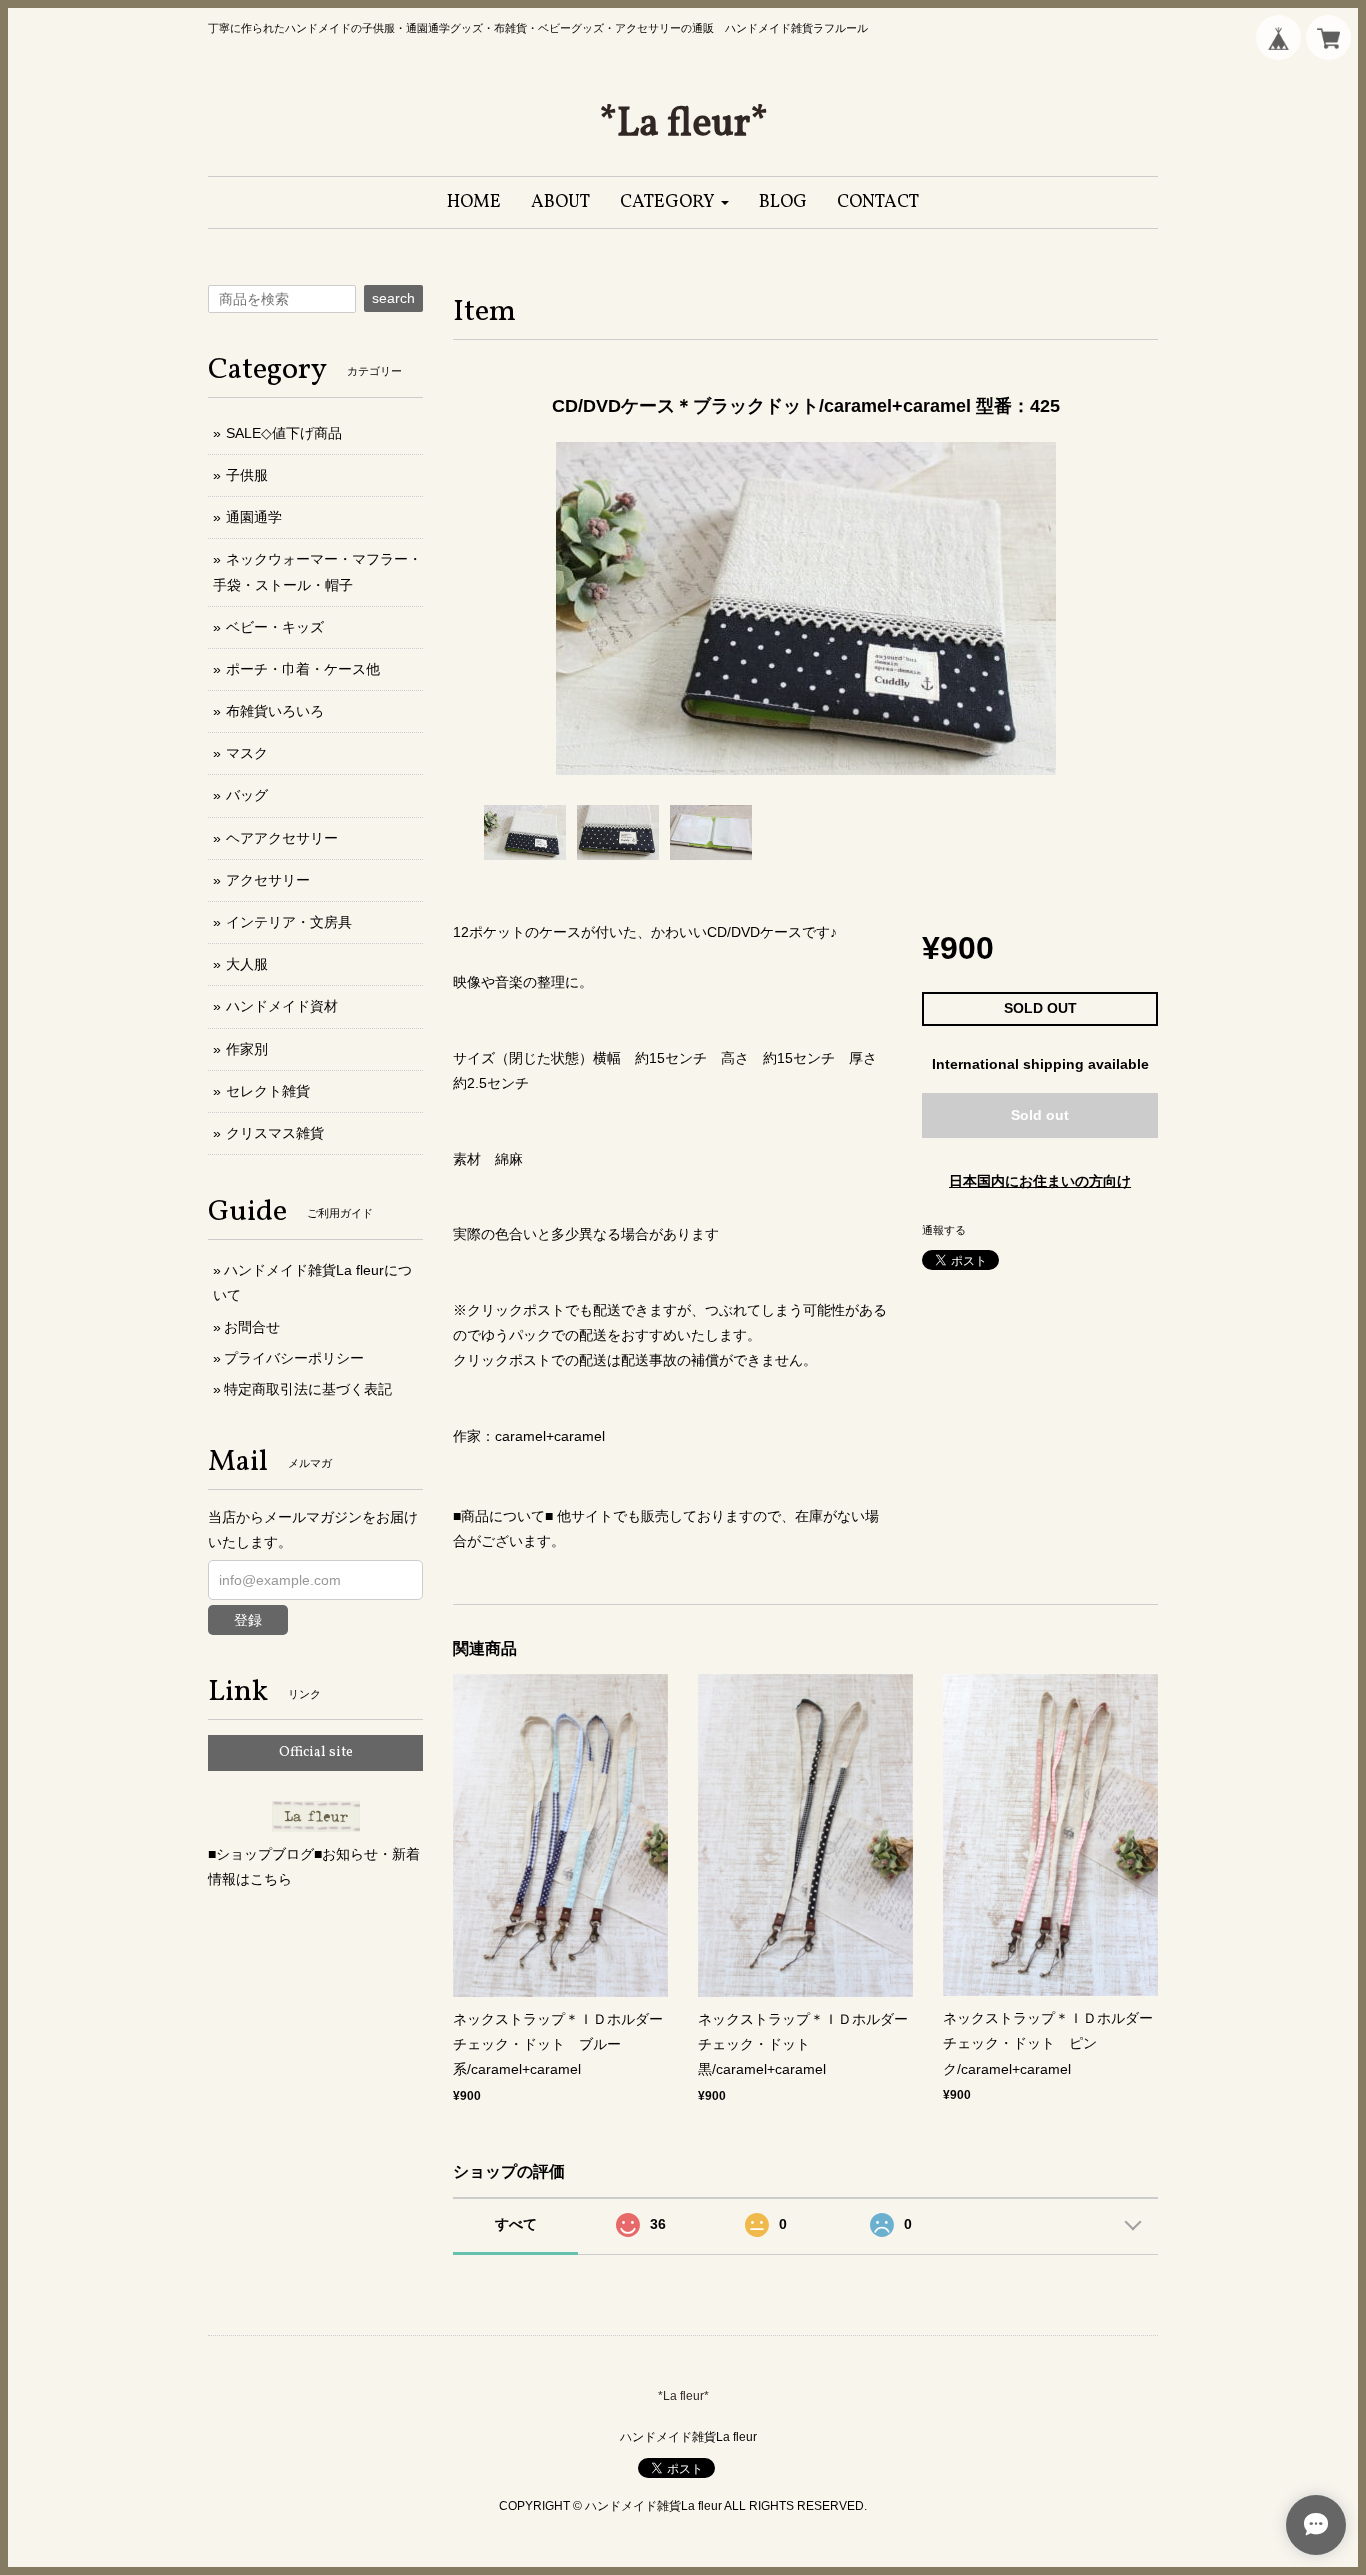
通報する (944, 1230)
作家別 (247, 1049)
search (393, 298)
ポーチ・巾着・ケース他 (303, 669)
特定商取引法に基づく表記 (308, 1389)
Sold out (1040, 1115)
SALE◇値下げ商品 (284, 433)
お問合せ (252, 1327)
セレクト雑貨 (268, 1091)
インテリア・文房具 (289, 922)
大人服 (247, 964)
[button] (674, 202)
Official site (316, 1752)
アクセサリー (268, 880)
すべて (516, 2224)
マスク (247, 753)
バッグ (247, 795)
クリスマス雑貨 (275, 1133)
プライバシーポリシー (294, 1358)
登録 (248, 1620)
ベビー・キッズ (275, 627)
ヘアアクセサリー (282, 838)
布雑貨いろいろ (275, 711)
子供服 (247, 475)
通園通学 (254, 517)
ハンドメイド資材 (282, 1006)
